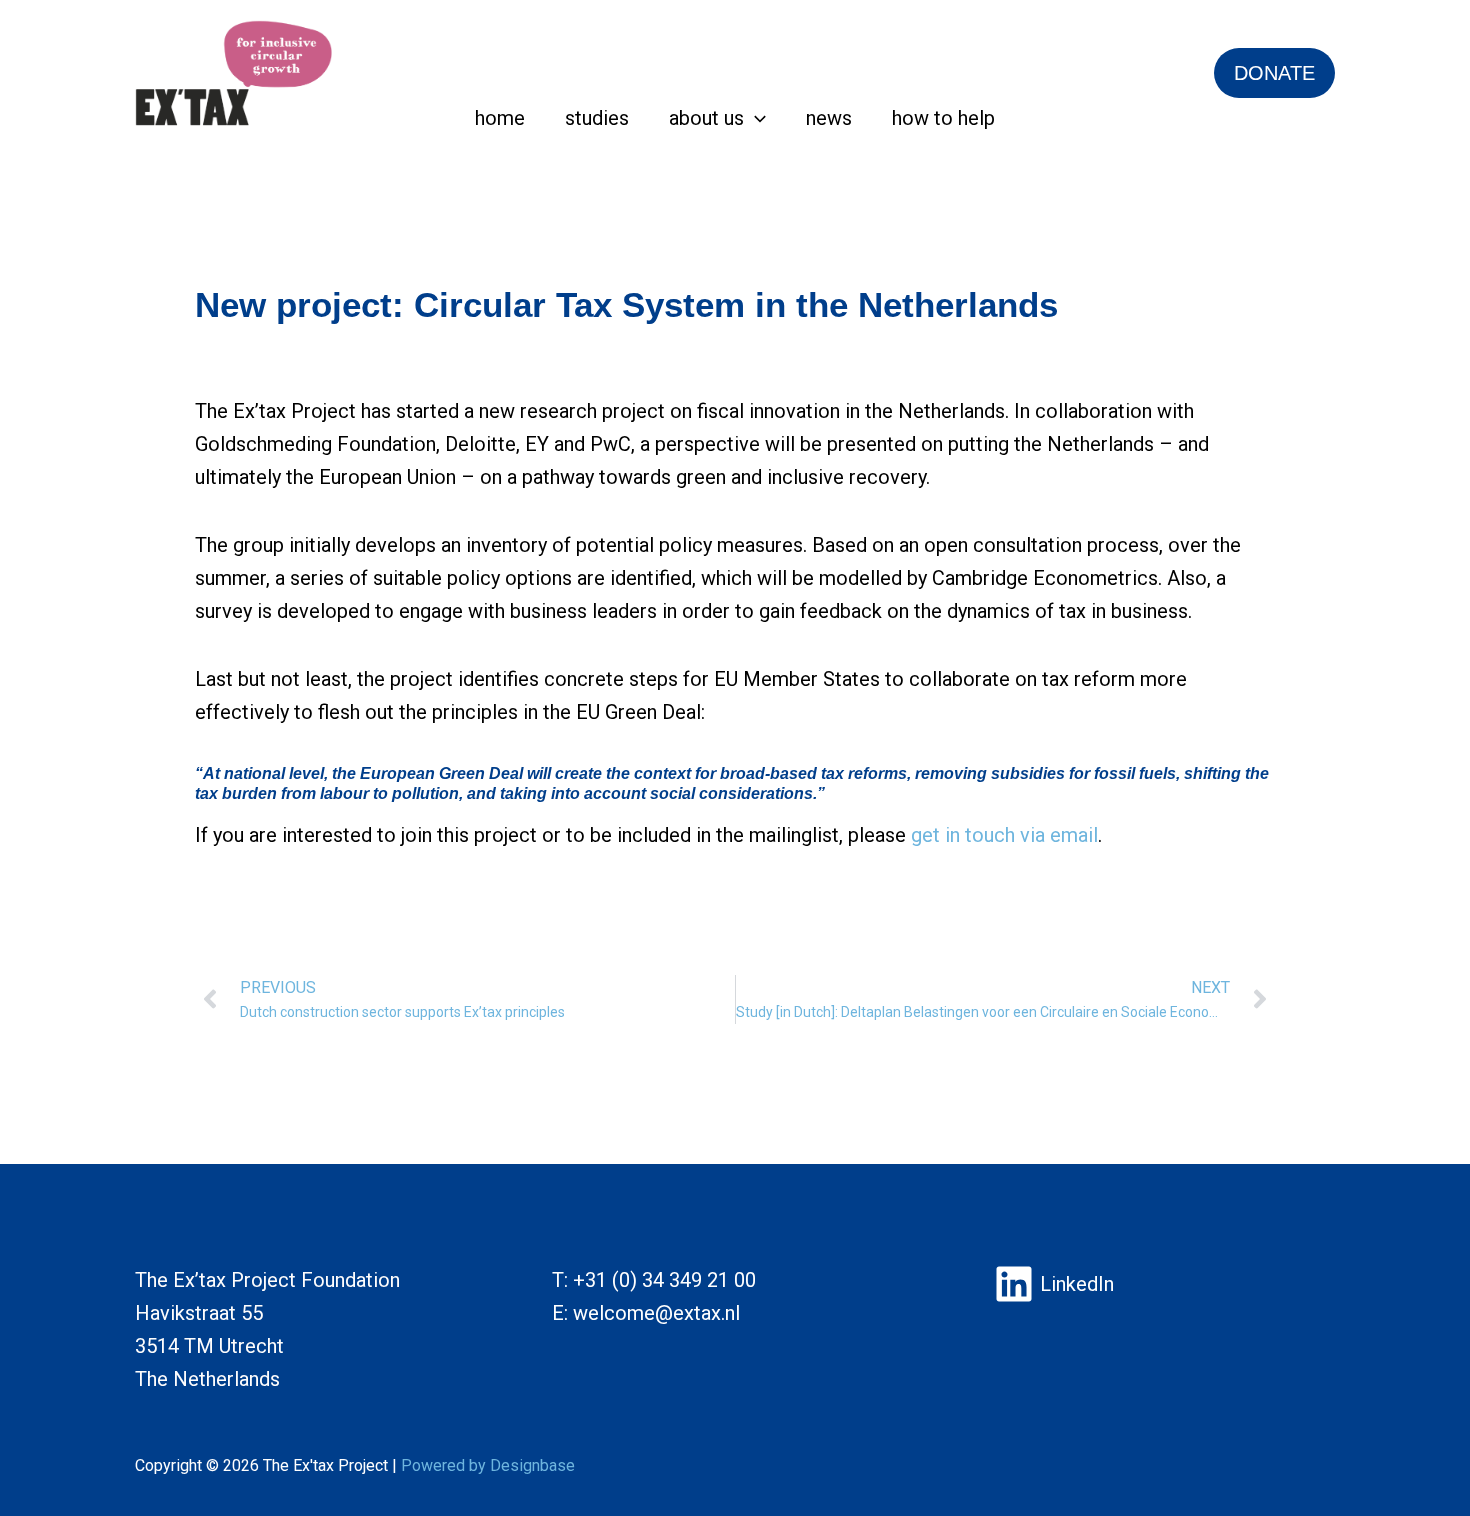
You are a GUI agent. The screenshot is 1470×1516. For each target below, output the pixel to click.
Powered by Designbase (488, 1465)
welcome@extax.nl (656, 1313)
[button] (755, 118)
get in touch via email (1004, 835)
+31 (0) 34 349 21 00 (664, 1280)
